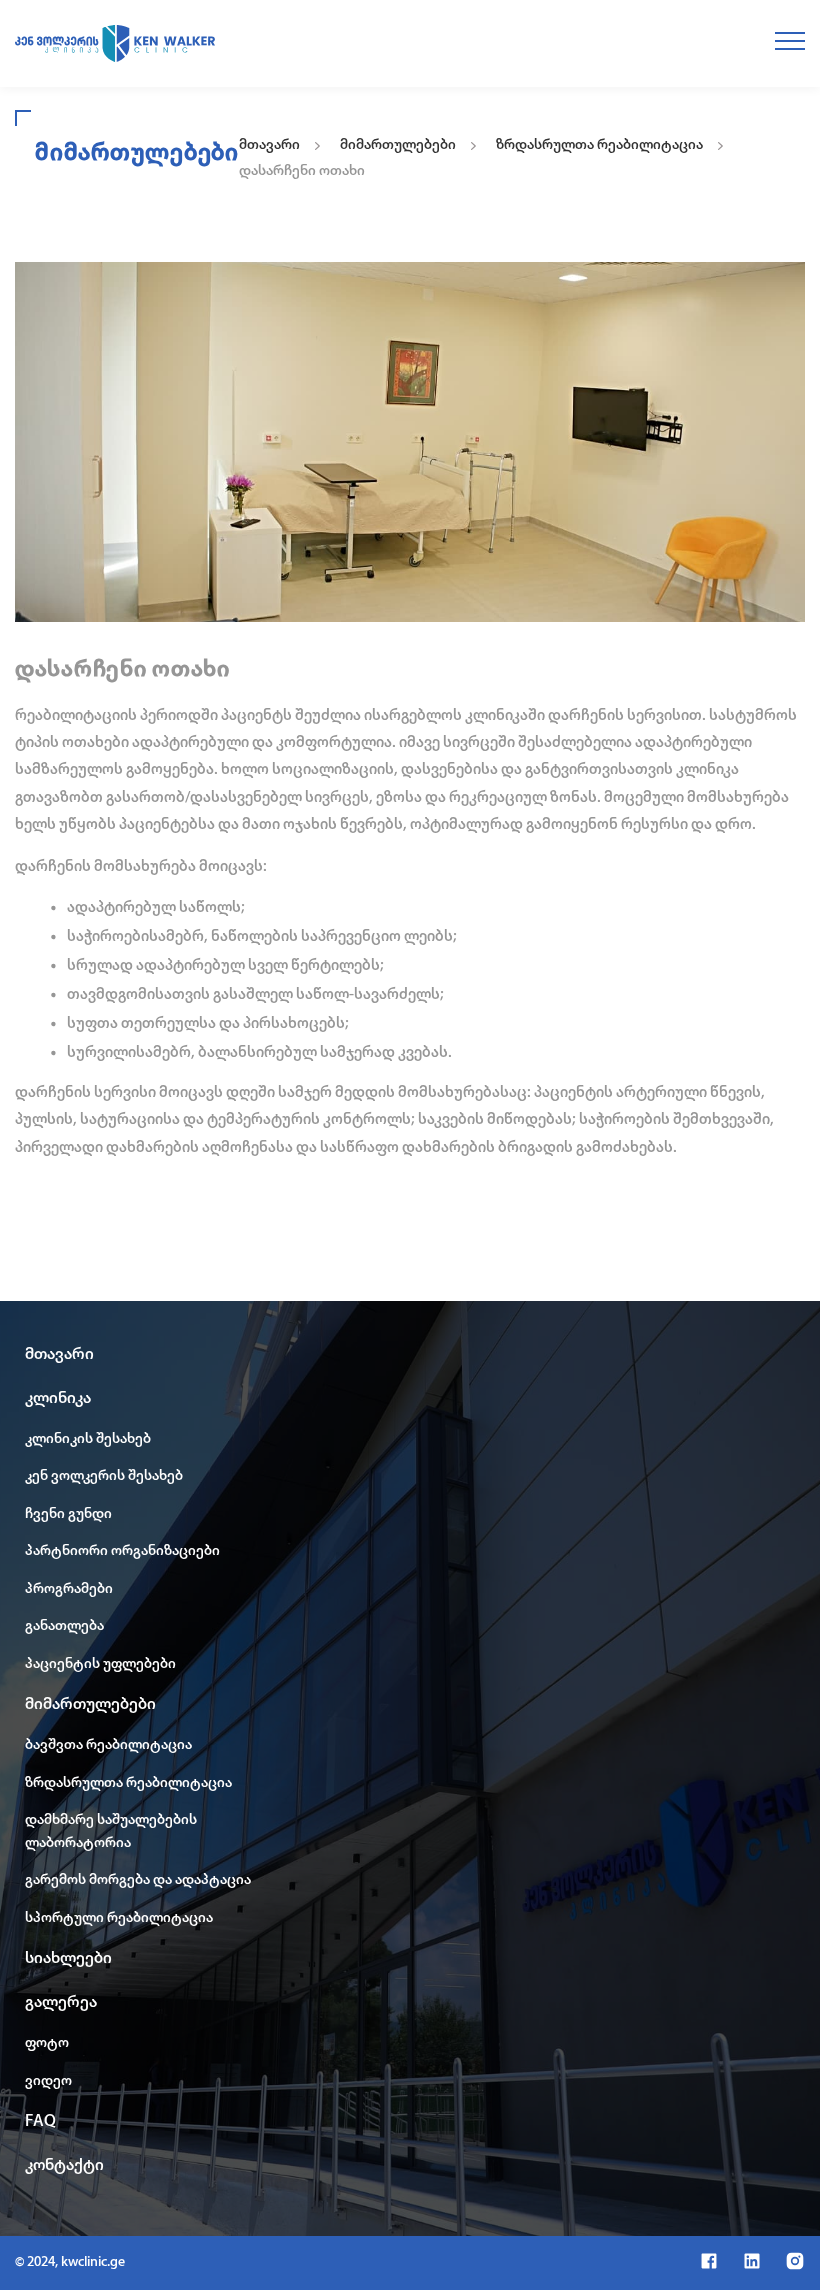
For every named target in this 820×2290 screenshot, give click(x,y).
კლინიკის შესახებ (88, 1439)
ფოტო (47, 2043)
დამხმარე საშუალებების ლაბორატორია (111, 1832)
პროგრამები (69, 1589)
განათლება (64, 1626)
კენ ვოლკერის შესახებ (104, 1476)
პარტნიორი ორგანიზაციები (122, 1551)
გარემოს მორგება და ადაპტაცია (138, 1880)
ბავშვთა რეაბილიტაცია (108, 1745)
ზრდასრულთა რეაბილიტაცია (599, 145)
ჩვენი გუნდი (68, 1514)
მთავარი (269, 145)
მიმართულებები (398, 145)
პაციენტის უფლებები (100, 1664)
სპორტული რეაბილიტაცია (119, 1918)
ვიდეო (48, 2081)
